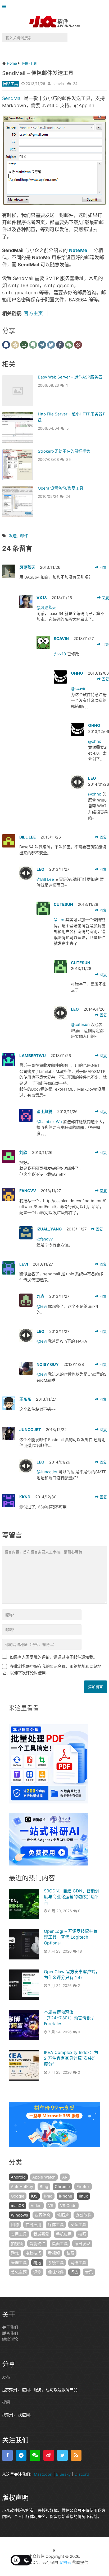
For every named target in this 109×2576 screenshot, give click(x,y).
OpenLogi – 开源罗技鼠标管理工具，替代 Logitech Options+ (71, 1937)
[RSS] (76, 2455)
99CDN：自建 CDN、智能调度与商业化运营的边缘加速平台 (72, 1897)
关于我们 (10, 2327)
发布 (6, 2377)
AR (65, 2177)
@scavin (79, 688)
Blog (44, 2187)
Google (18, 2196)
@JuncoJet (47, 1472)
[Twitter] (62, 2455)
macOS (17, 2206)
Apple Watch (44, 2177)
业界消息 (43, 2215)
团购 (15, 2225)
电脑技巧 (33, 2253)
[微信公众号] (35, 2455)
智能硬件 (37, 2244)
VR (51, 2206)
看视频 (54, 2253)
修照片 (63, 2215)
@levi (42, 1306)
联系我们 (10, 2333)
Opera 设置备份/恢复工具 (61, 488)
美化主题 (19, 2272)
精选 (37, 2263)
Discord (82, 2474)
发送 (13, 536)
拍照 (82, 2234)
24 (75, 84)
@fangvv (45, 1239)
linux (83, 2196)
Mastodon (43, 2474)
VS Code (68, 2206)
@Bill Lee (46, 879)
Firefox (83, 2187)
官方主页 (33, 313)
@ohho (95, 741)
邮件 (24, 536)
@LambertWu (50, 1122)
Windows (19, 2215)
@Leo (60, 920)
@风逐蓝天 (46, 607)
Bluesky (63, 2474)
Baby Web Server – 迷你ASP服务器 (70, 377)
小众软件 (37, 2556)
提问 (6, 2402)
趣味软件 (56, 2272)
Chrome (62, 2187)
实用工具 (19, 2234)
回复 (103, 567)
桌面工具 (60, 2244)
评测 (37, 2272)
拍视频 (17, 2244)
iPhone (66, 2196)
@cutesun (81, 1024)
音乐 (89, 2272)
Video (36, 2206)
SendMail (12, 98)
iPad (48, 2196)
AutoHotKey (22, 2187)
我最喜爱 (41, 2234)
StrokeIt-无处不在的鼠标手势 (64, 451)
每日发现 (82, 2244)
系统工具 (56, 2263)
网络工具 (11, 84)
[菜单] (5, 7)
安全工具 (78, 2225)
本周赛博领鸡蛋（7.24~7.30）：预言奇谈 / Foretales (69, 2018)
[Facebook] (7, 2455)
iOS (34, 2196)
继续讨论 (10, 2339)
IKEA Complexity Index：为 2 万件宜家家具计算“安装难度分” (71, 2058)
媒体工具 (56, 2225)
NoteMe (78, 250)
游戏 (15, 2253)
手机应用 (64, 2234)
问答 (74, 2272)
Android (18, 2177)
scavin (58, 84)
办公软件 (84, 2215)
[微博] (49, 2455)
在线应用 (33, 2225)
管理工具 (19, 2263)
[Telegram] (21, 2455)
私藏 (70, 2253)
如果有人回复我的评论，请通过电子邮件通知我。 (53, 1657)
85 (69, 459)
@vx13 (60, 654)
